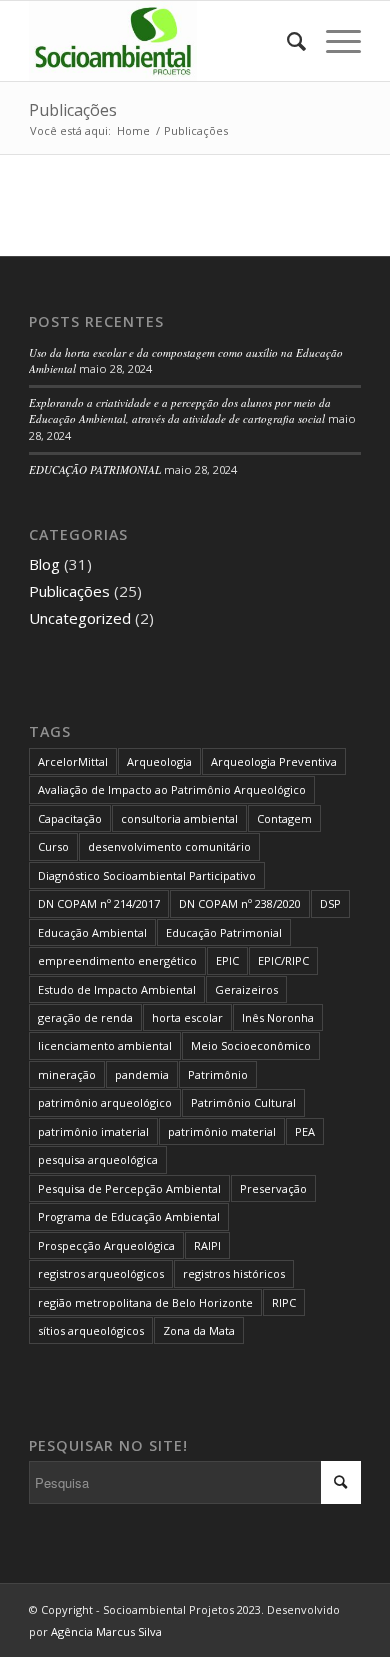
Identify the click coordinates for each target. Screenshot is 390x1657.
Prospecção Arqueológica (106, 1245)
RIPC (284, 1302)
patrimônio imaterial (93, 1131)
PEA (305, 1131)
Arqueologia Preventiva (274, 761)
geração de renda (85, 1017)
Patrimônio (218, 1074)
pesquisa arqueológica (98, 1159)
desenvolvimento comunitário (169, 846)
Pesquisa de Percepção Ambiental (129, 1188)
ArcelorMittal (73, 761)
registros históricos (234, 1273)
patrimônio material (222, 1131)
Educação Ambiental (92, 932)
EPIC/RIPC (283, 960)
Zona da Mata (199, 1330)
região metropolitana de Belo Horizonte (145, 1302)
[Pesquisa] (286, 41)
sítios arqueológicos (91, 1330)
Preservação (273, 1188)
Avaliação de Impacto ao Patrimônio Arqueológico (172, 789)
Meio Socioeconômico (251, 1045)
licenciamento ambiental (105, 1045)
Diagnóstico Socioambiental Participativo (147, 875)
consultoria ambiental (179, 818)
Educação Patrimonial (224, 932)
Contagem (284, 818)
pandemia (142, 1074)
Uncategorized (80, 618)
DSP (330, 903)
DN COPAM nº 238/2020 (240, 903)
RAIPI (207, 1245)
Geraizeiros (246, 989)
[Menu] (333, 41)
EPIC (227, 960)
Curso (53, 846)
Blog (44, 564)
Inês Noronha (278, 1017)
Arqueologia (159, 761)
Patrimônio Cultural (243, 1102)
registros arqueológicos (101, 1273)
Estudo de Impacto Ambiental (117, 989)
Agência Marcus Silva (106, 1631)
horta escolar (187, 1017)
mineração (67, 1074)
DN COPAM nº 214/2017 (99, 903)
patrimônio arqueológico (105, 1102)
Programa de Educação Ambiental (129, 1216)
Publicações (73, 110)
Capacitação (70, 818)
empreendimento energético (117, 960)
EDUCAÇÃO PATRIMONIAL (95, 469)
